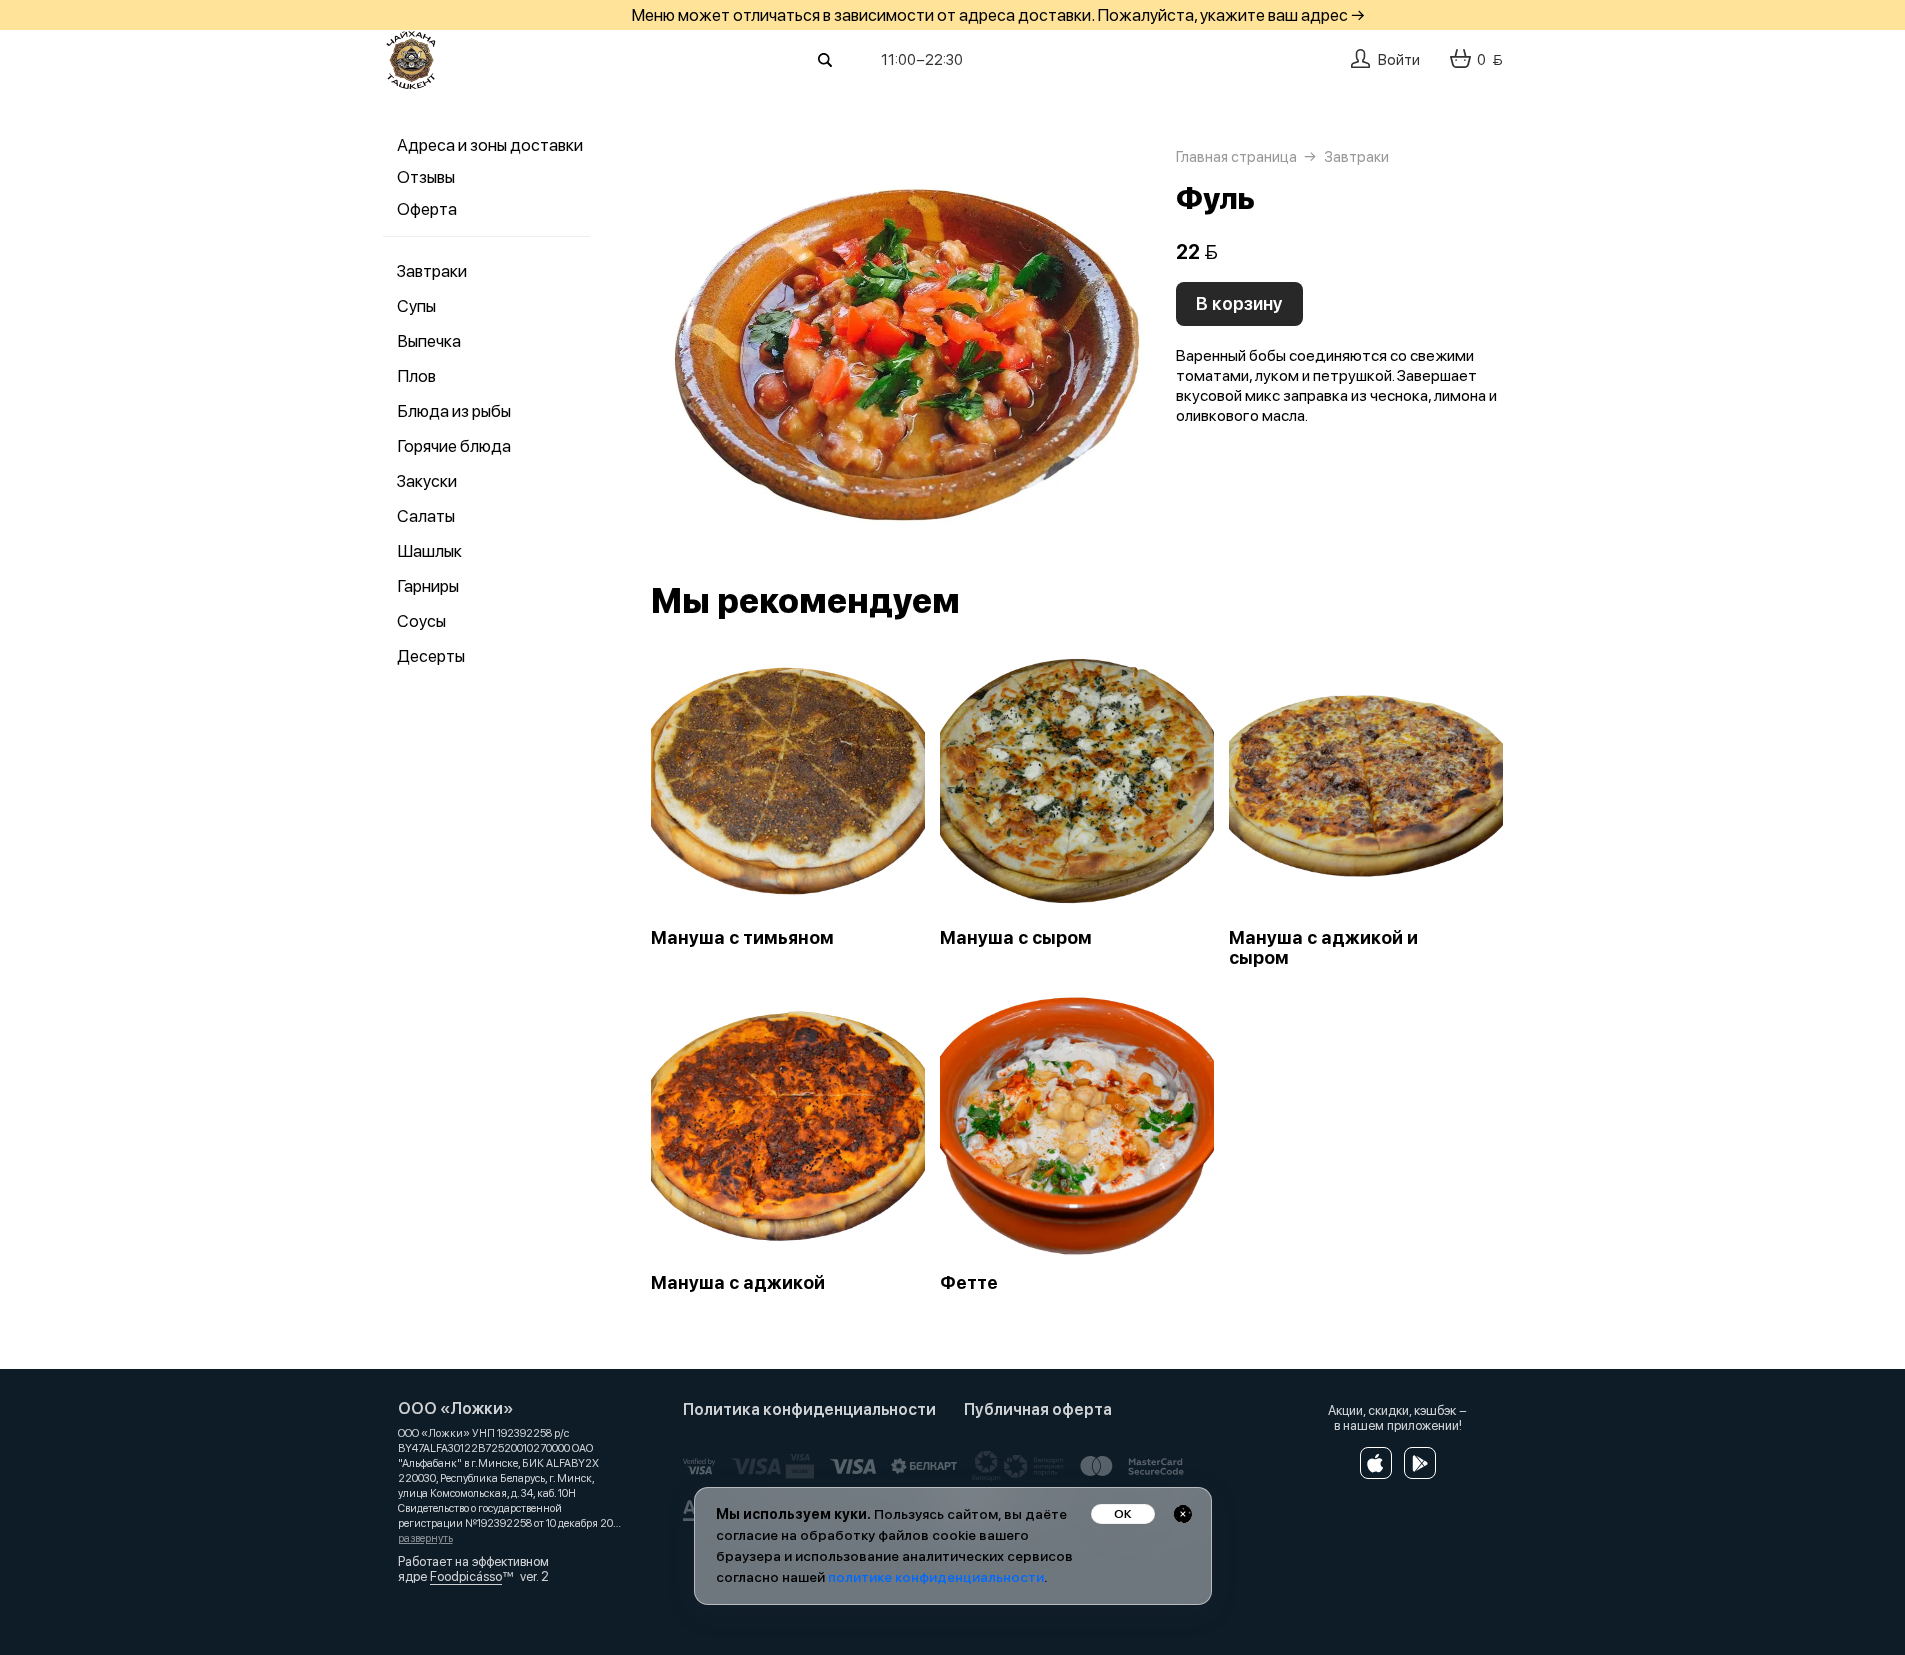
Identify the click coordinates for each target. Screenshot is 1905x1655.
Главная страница (1236, 157)
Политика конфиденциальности (809, 1409)
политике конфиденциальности (936, 1577)
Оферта (427, 209)
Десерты (431, 656)
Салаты (426, 516)
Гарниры (428, 586)
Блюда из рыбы (454, 411)
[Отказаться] (1183, 1514)
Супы (416, 306)
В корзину (1239, 303)
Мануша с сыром (1016, 938)
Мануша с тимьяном (742, 938)
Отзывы (426, 177)
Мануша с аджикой (738, 1283)
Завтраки (432, 271)
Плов (416, 376)
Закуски (427, 481)
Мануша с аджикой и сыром (1323, 948)
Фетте (969, 1283)
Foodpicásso (466, 1576)
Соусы (421, 621)
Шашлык (429, 551)
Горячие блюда (454, 446)
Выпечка (429, 341)
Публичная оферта (1038, 1409)
